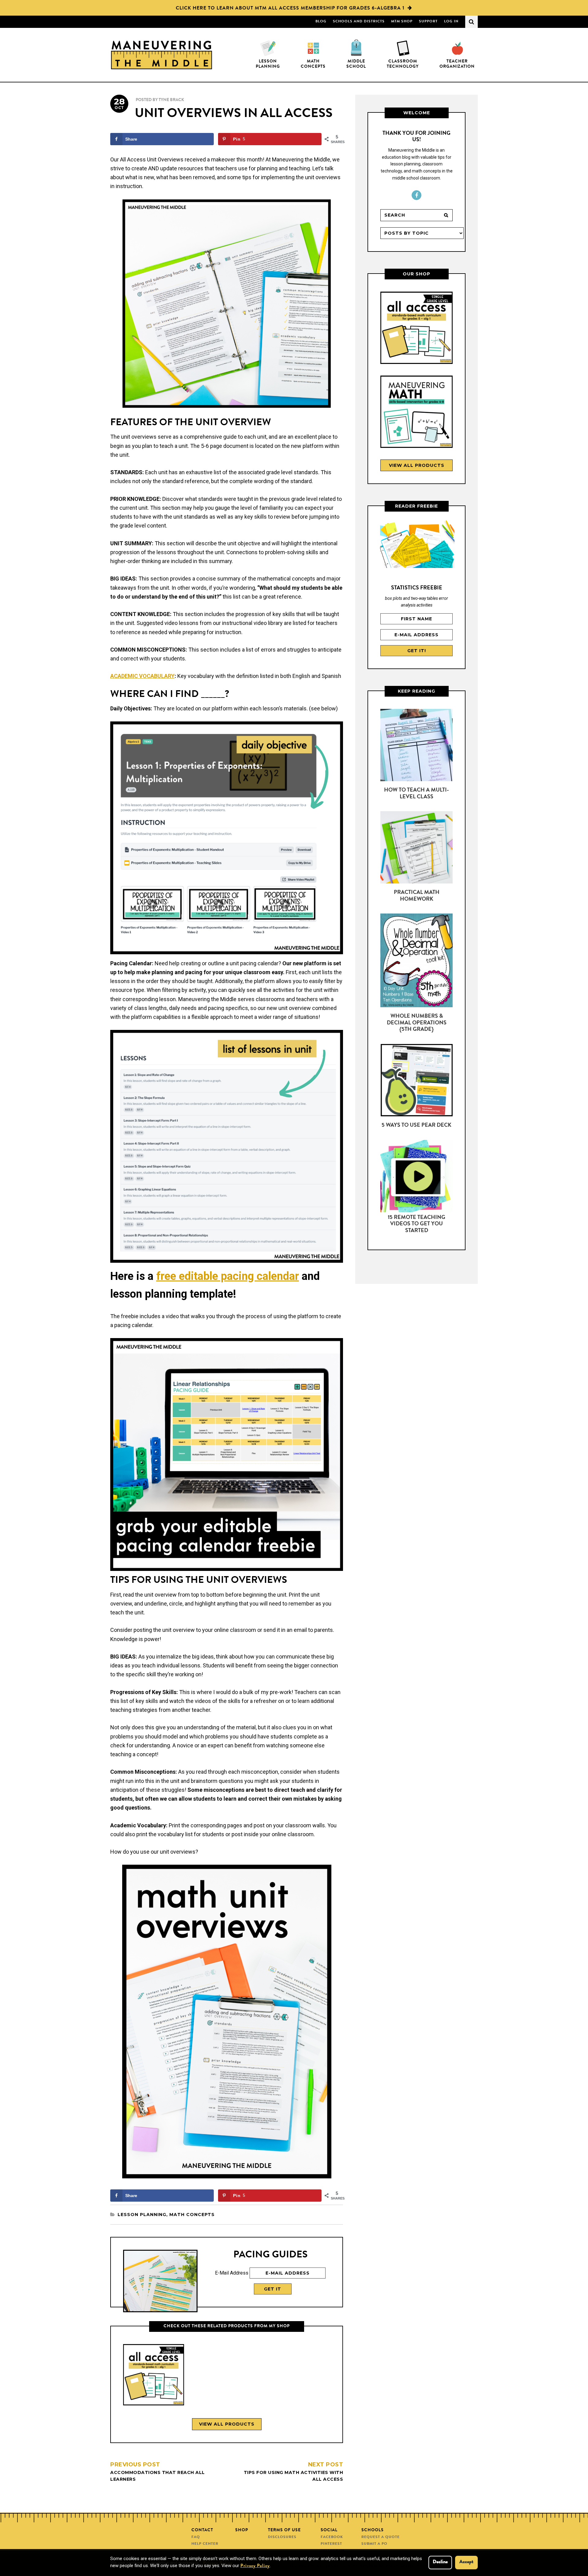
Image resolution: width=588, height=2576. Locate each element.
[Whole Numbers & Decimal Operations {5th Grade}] (417, 962)
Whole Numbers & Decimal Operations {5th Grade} (417, 1023)
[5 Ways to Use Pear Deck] (417, 1081)
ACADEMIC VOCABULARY (142, 676)
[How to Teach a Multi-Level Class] (417, 746)
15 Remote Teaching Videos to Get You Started (417, 1224)
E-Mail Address (232, 2273)
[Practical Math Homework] (417, 849)
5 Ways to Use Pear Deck (417, 1125)
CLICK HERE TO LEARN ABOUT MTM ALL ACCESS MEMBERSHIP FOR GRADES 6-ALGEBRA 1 (290, 9)
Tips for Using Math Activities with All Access (293, 2472)
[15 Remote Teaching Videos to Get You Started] (417, 1177)
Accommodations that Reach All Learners (158, 2472)
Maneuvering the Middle (162, 55)
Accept (466, 2562)
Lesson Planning (142, 2215)
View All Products (227, 2424)
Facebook (417, 195)
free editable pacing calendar (228, 1276)
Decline (440, 2562)
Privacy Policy (255, 2566)
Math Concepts (192, 2215)
